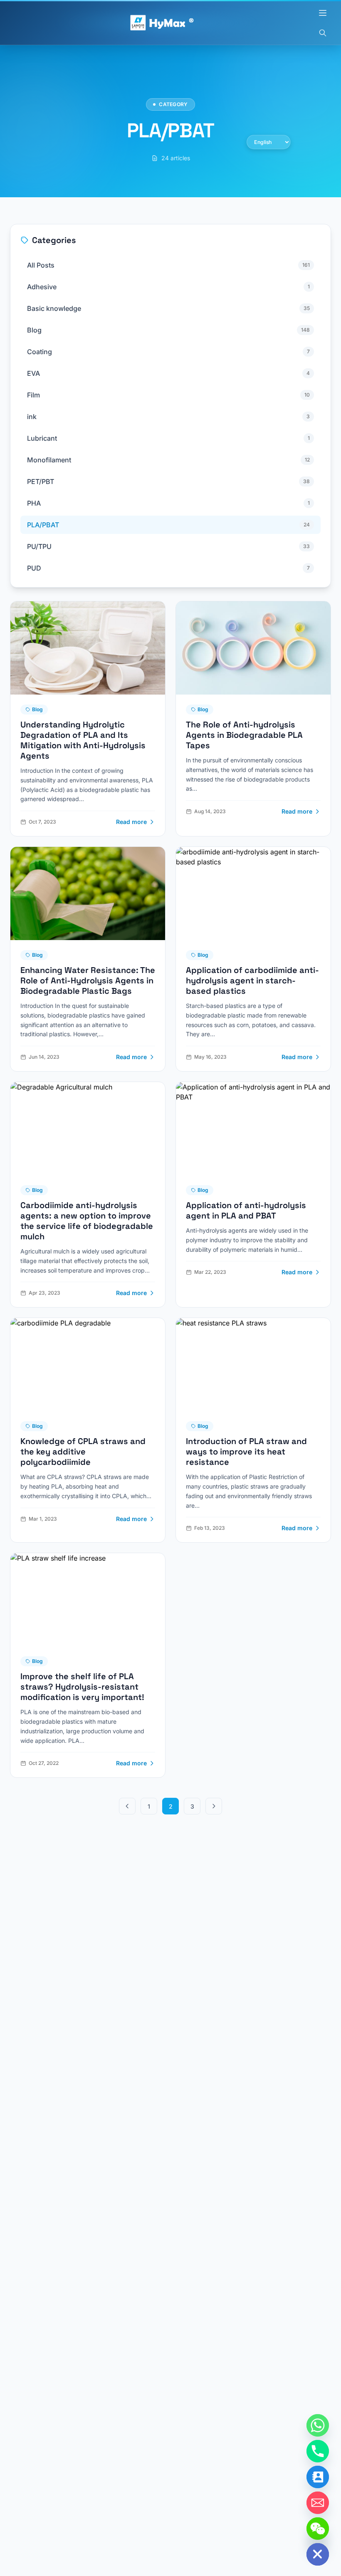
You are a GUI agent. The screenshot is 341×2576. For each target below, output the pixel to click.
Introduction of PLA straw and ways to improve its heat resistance (246, 1452)
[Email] (318, 2503)
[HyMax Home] (162, 23)
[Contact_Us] (318, 2477)
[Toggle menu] (323, 13)
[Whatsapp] (318, 2425)
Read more (131, 822)
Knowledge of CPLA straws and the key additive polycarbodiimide (83, 1452)
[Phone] (318, 2451)
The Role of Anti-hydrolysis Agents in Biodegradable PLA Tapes (244, 735)
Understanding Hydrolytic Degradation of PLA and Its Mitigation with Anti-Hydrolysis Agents (83, 740)
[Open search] (323, 33)
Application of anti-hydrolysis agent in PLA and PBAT (246, 1210)
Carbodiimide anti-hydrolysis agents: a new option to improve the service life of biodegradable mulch (87, 1221)
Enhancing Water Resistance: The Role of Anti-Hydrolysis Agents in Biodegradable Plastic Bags (88, 980)
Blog (37, 709)
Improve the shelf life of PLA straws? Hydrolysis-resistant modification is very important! (82, 1687)
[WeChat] (318, 2529)
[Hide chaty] (318, 2554)
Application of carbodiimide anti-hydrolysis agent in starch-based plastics (252, 980)
